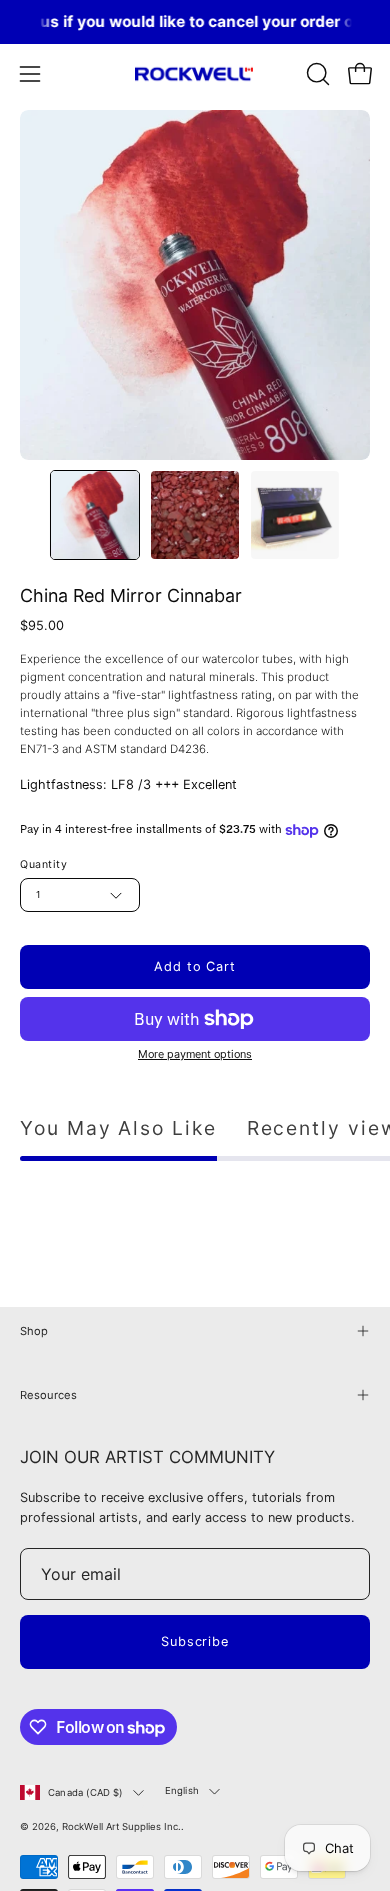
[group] (195, 22)
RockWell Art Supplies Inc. (121, 1826)
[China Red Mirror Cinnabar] (95, 515)
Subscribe (195, 1641)
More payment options (195, 1054)
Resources (48, 1395)
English (182, 1790)
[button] (316, 74)
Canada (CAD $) (85, 1792)
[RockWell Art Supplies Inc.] (195, 74)
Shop (34, 1331)
